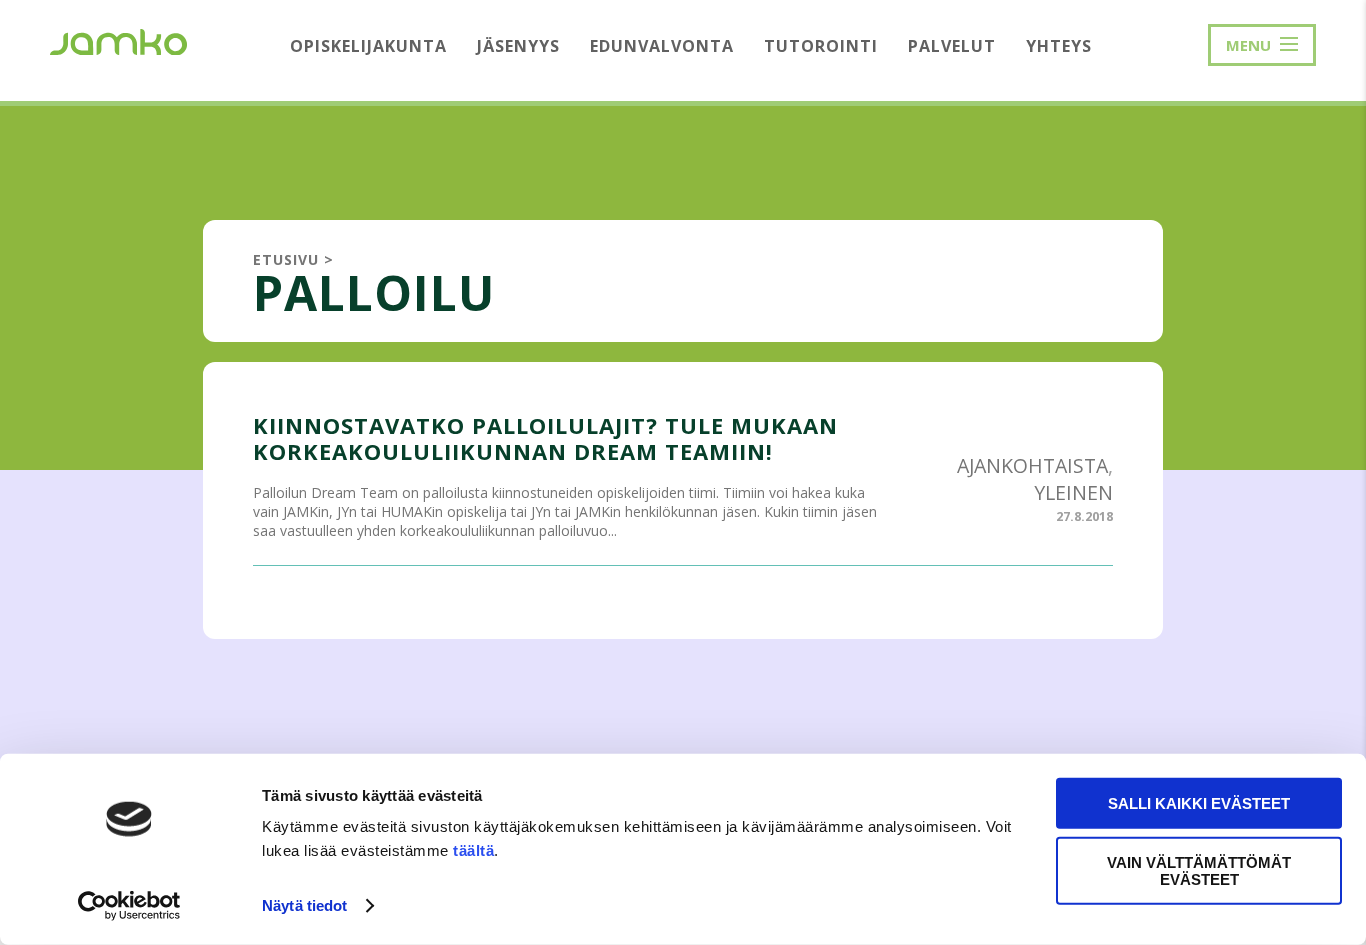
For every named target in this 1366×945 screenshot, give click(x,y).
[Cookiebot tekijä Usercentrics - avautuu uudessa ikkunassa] (129, 906)
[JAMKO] (118, 40)
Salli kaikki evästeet (1199, 803)
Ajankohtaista (1032, 465)
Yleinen (1073, 492)
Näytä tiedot (304, 905)
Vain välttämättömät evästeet (1199, 870)
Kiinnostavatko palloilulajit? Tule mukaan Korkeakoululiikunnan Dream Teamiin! (545, 438)
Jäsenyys (518, 46)
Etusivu (286, 259)
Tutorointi (821, 46)
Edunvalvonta (662, 46)
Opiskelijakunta (368, 46)
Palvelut (952, 46)
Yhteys (1059, 46)
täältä (473, 850)
